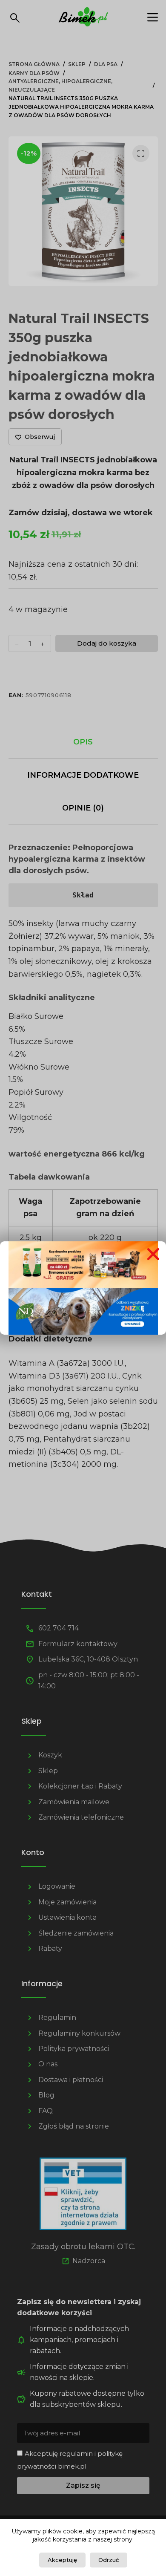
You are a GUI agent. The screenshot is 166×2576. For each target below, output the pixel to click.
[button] (153, 1254)
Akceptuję (62, 2560)
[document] (83, 1288)
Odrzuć (109, 2560)
